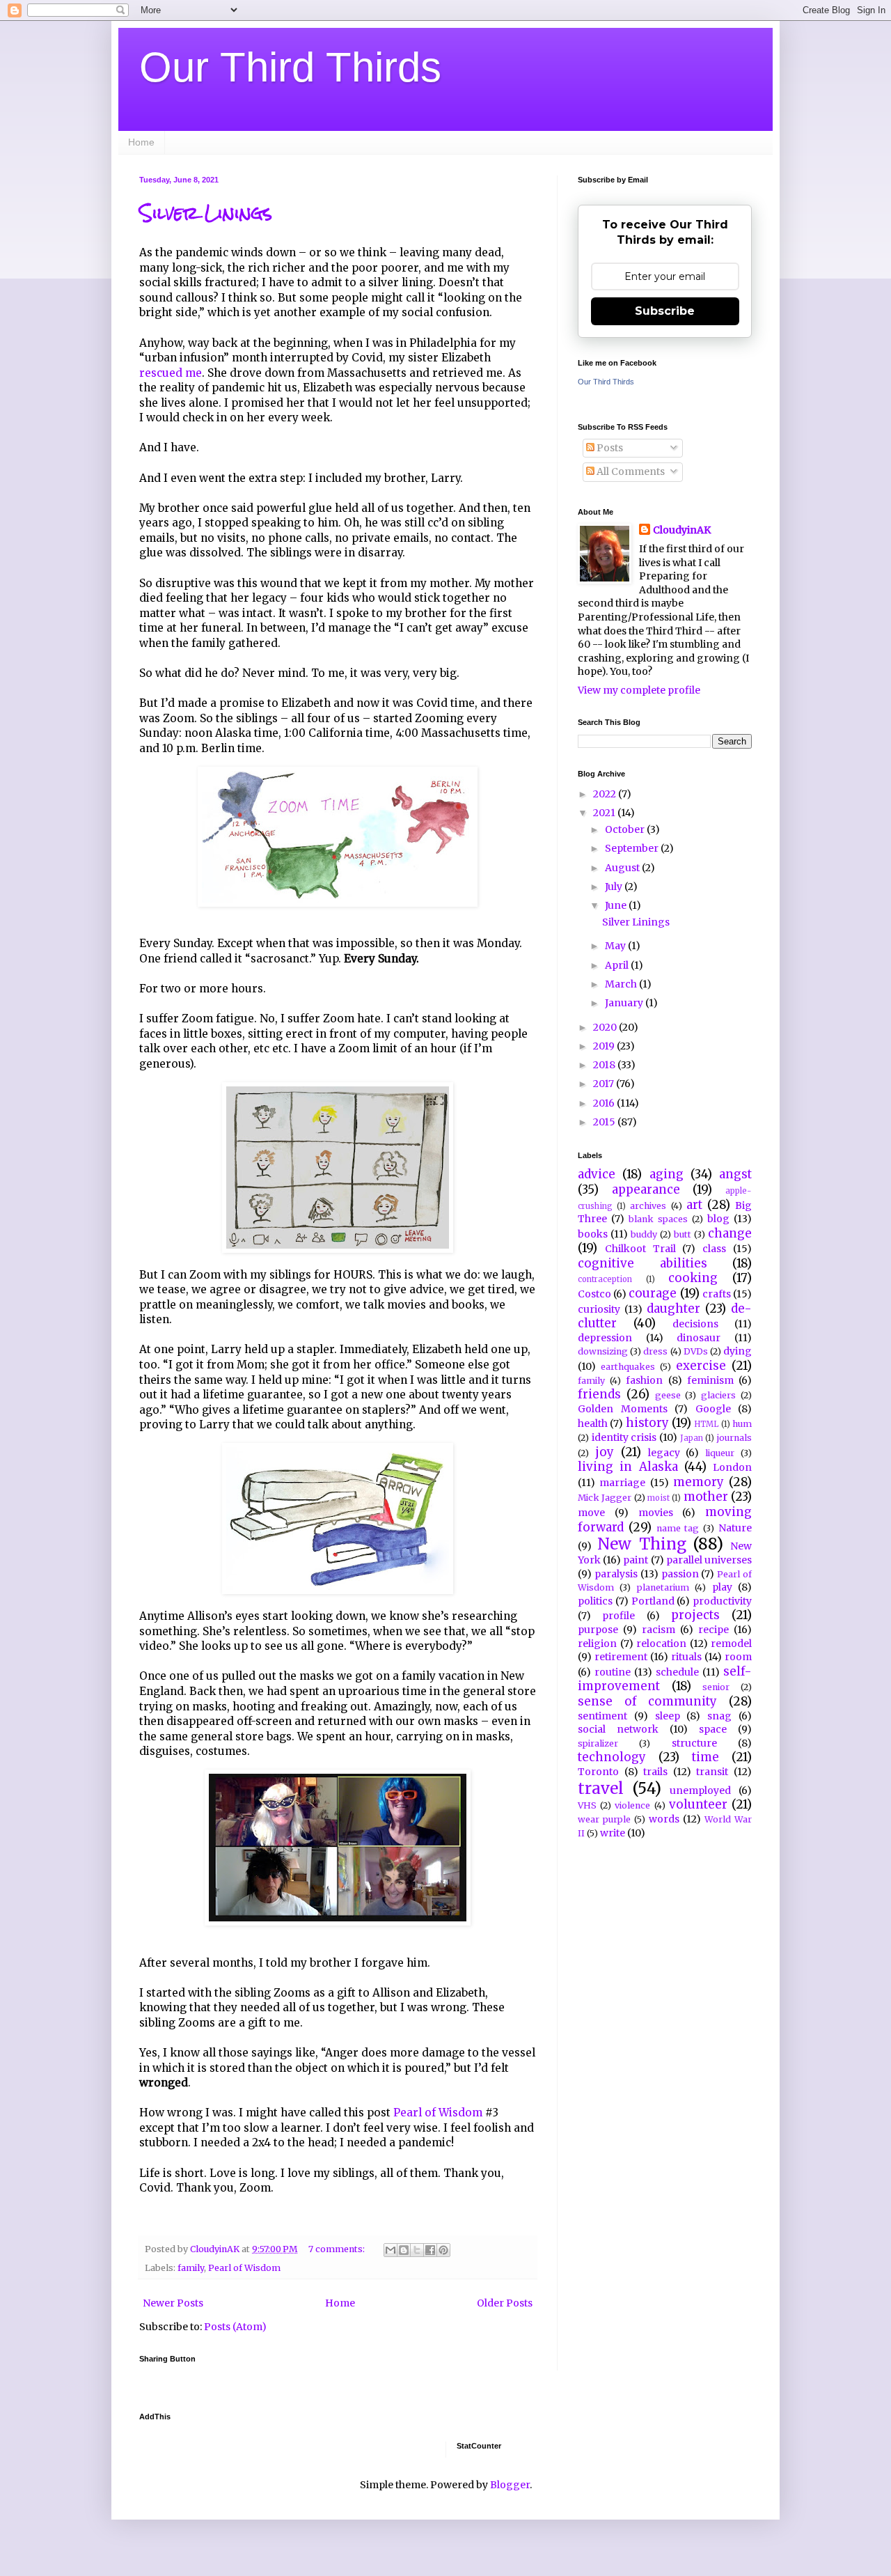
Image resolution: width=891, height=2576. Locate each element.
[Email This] (391, 2250)
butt (683, 1234)
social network (618, 1729)
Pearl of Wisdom (438, 2113)
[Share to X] (417, 2250)
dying (738, 1351)
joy (605, 1452)
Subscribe (665, 311)
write (613, 1833)
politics (595, 1601)
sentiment (602, 1716)
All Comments (630, 471)
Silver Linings (206, 213)
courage (653, 1293)
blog (718, 1219)
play (722, 1587)
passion (680, 1574)
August (623, 868)
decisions (695, 1324)
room (738, 1657)
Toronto (598, 1772)
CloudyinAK (682, 530)
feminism (710, 1380)
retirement (621, 1657)
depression (605, 1338)
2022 (606, 794)
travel (601, 1788)
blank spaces (658, 1219)
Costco (594, 1294)
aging (667, 1174)
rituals (686, 1657)
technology (612, 1757)
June (617, 905)
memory (699, 1482)
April (618, 965)
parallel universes (709, 1560)
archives (648, 1206)
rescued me (171, 373)
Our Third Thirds (290, 67)
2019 (605, 1046)
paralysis (616, 1574)
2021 (605, 813)
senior (716, 1687)
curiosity (599, 1309)
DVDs (696, 1351)
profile (618, 1616)
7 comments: (338, 2249)
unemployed (700, 1790)
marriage (622, 1483)
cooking (693, 1278)
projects (695, 1615)
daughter (673, 1309)
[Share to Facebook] (430, 2250)
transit (712, 1772)
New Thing (641, 1544)
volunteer (698, 1804)
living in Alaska (628, 1467)
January (625, 1003)
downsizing (603, 1351)
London (732, 1467)
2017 (605, 1084)
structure (694, 1743)
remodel (731, 1644)
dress (655, 1351)
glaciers (718, 1395)
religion (597, 1644)
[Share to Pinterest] (443, 2250)
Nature (735, 1528)
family (191, 2268)
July (615, 887)
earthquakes (628, 1367)
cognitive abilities (642, 1263)
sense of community (647, 1701)
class (714, 1249)
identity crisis (624, 1437)
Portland (653, 1601)
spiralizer (598, 1743)
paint (636, 1560)
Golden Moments (623, 1409)
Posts (609, 448)
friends (599, 1394)
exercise (701, 1366)
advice (597, 1174)
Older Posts (505, 2303)
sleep (668, 1716)
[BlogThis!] (404, 2250)
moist (659, 1498)
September (633, 848)
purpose (598, 1630)
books (593, 1234)
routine (613, 1672)
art (694, 1205)
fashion (644, 1380)
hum (742, 1424)
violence (632, 1805)
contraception (605, 1279)
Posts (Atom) (235, 2327)
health (593, 1423)
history (647, 1423)
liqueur (720, 1453)
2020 (606, 1027)
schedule (677, 1672)
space (713, 1729)
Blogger (510, 2485)
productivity (722, 1601)
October (626, 829)
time (705, 1757)
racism (659, 1630)
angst (735, 1174)
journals (734, 1438)
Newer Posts (173, 2303)
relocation (661, 1644)
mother (706, 1497)
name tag (678, 1528)
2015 (605, 1122)
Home (141, 142)
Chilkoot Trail (640, 1249)
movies (656, 1513)
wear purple (604, 1819)
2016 (605, 1103)
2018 (605, 1065)
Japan (692, 1438)
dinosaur (699, 1338)
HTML (706, 1424)
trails (655, 1772)
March (622, 984)
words (664, 1819)
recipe (713, 1630)
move (591, 1513)
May (616, 946)
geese (668, 1395)
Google (713, 1409)
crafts (717, 1294)
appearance (646, 1189)
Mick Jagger (605, 1498)
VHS (587, 1805)
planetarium (663, 1587)
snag (719, 1716)
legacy (664, 1453)
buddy (644, 1234)
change (730, 1233)
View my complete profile (639, 690)
